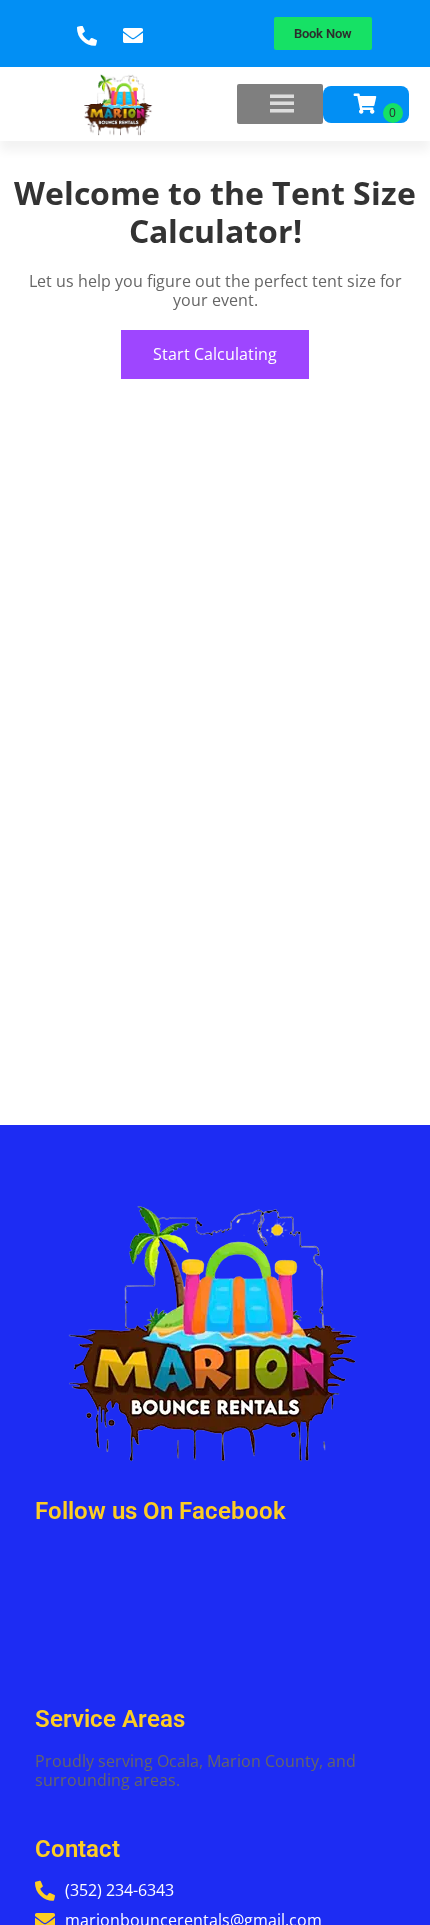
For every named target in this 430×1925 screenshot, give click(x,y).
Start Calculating (215, 354)
